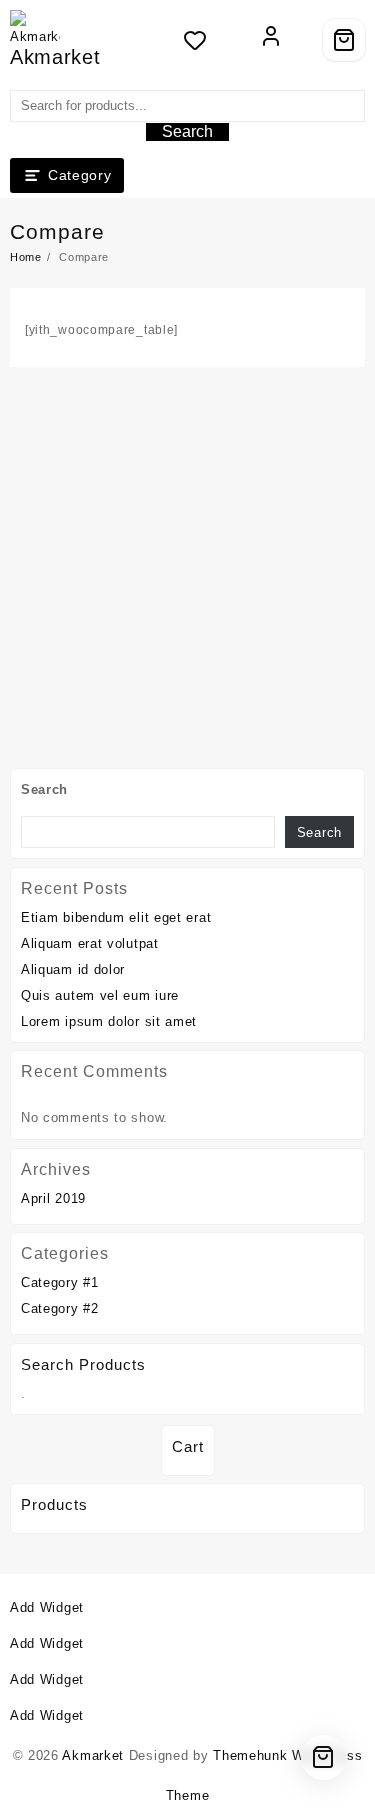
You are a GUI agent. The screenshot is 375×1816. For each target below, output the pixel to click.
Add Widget (47, 1607)
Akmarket (55, 57)
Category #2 (60, 1308)
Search (187, 131)
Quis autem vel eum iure (100, 995)
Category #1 (60, 1282)
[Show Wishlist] (201, 40)
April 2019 (53, 1198)
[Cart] (344, 40)
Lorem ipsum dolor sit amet (109, 1021)
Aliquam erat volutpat (90, 943)
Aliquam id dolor (73, 969)
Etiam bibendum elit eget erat (116, 917)
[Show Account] (271, 40)
